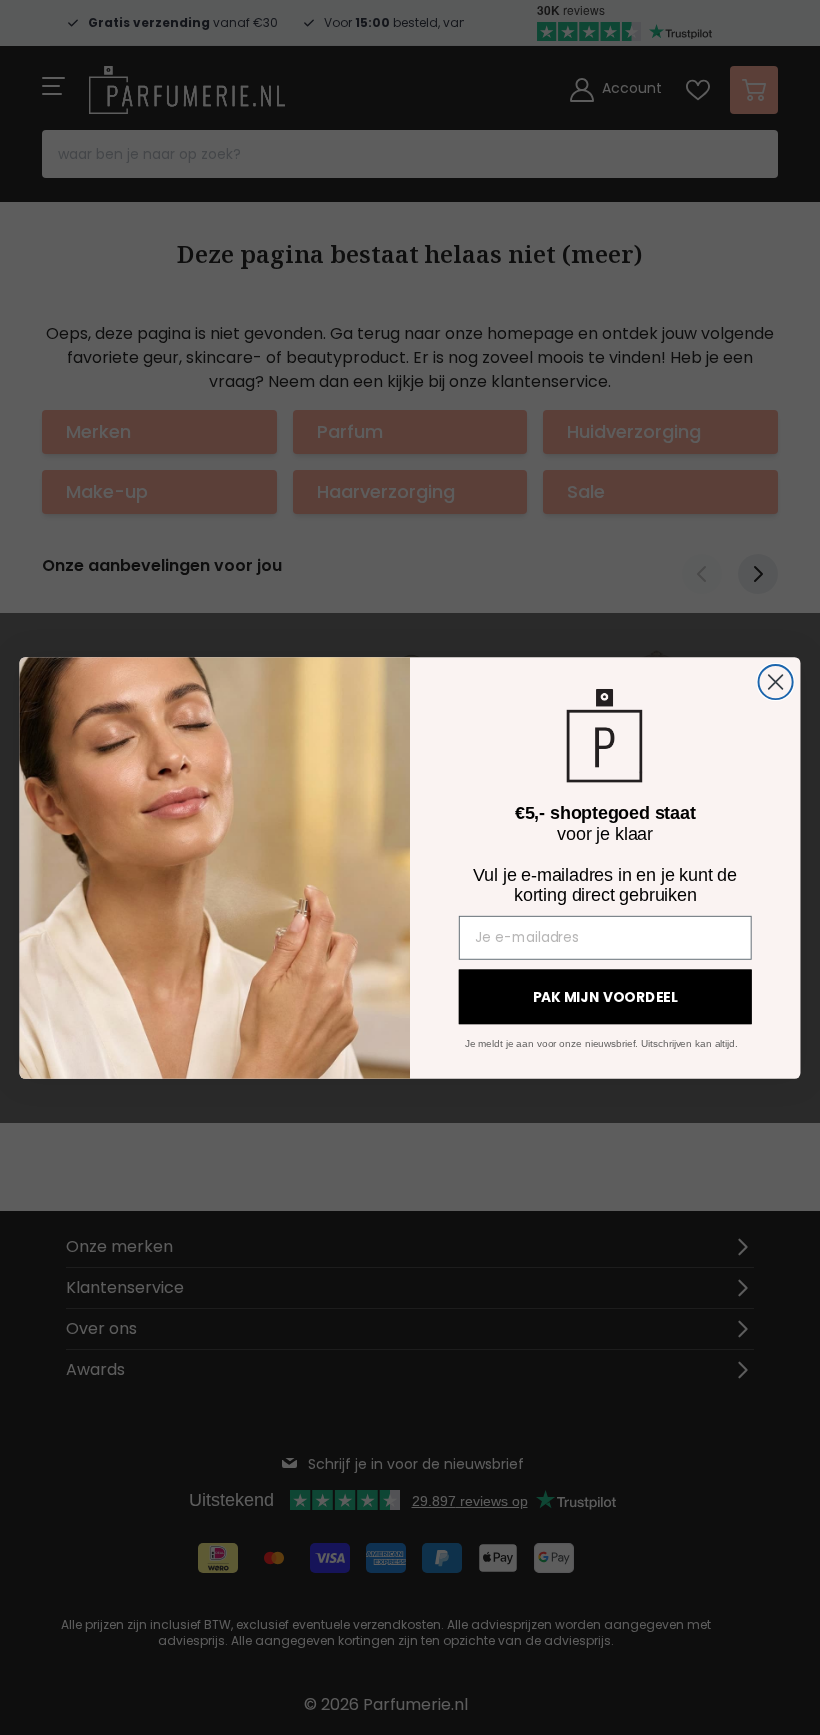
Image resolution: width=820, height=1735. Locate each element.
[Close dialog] (776, 681)
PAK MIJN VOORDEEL (605, 997)
